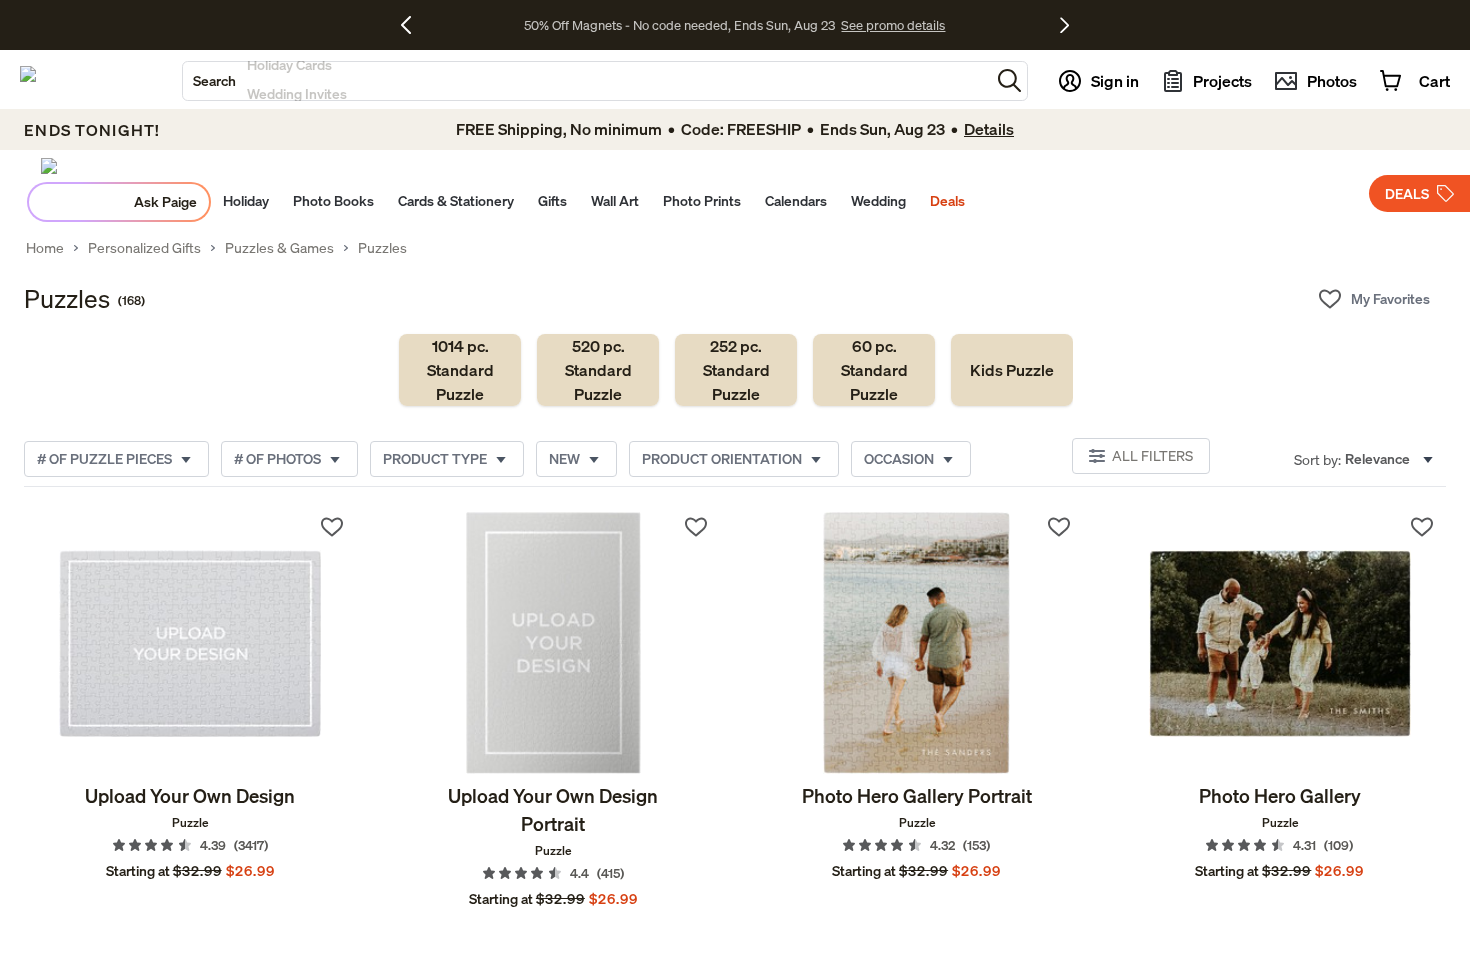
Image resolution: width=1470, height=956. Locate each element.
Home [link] (45, 248)
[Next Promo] (1064, 25)
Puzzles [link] (382, 248)
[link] (460, 370)
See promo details (893, 25)
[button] (1009, 80)
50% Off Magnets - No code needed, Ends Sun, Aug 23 (679, 25)
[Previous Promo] (413, 25)
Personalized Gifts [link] (144, 248)
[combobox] (586, 81)
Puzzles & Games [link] (279, 248)
